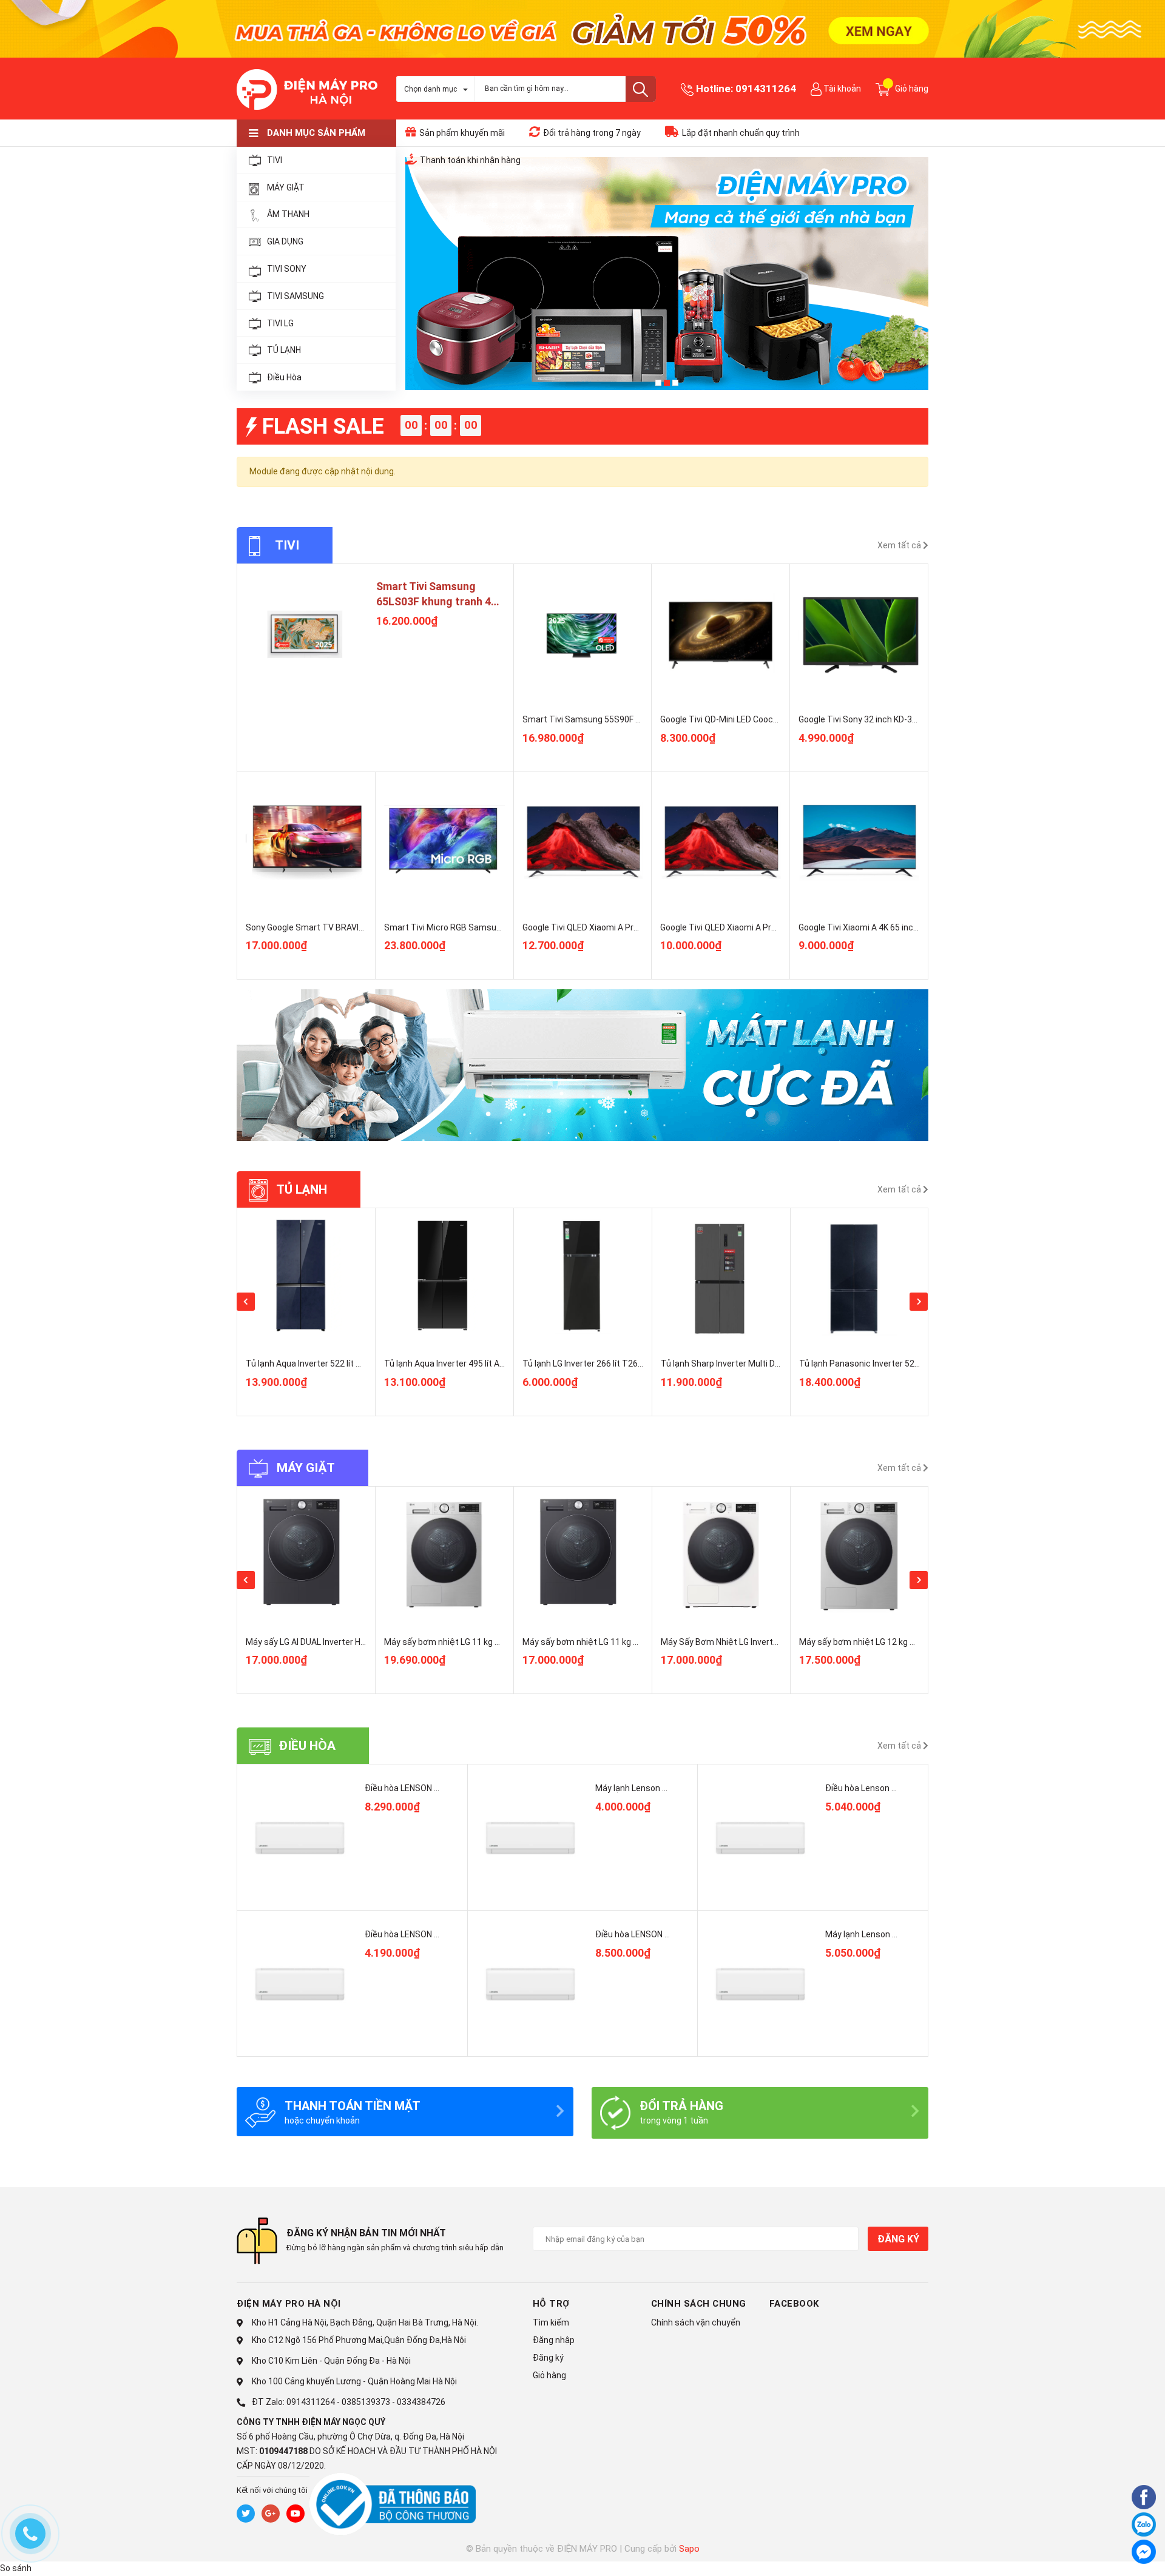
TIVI (275, 160)
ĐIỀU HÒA (307, 1746)
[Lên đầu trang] (1113, 2554)
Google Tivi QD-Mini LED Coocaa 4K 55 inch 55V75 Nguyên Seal (780, 719)
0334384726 (421, 2402)
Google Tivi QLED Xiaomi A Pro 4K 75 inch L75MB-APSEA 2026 (641, 927)
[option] (306, 1312)
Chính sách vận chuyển (696, 2322)
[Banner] (582, 1065)
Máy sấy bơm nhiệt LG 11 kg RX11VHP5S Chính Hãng (486, 1642)
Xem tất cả (900, 545)
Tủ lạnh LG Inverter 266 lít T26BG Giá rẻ (321, 1364)
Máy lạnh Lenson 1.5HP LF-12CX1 (889, 1934)
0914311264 (766, 89)
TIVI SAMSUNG (295, 296)
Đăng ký (898, 2239)
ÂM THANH (288, 214)
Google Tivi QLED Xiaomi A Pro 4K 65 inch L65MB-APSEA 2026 (778, 927)
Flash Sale (323, 426)
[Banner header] (582, 28)
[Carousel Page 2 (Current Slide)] (667, 383)
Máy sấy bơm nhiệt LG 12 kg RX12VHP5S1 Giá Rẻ (893, 1642)
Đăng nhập (554, 2340)
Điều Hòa (284, 377)
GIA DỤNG (285, 241)
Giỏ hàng (549, 2375)
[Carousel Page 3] (675, 383)
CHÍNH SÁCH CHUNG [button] (699, 2304)
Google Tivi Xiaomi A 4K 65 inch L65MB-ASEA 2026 (895, 927)
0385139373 (366, 2402)
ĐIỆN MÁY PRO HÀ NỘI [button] (289, 2304)
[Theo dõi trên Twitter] (246, 2514)
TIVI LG (280, 323)
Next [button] (919, 1302)
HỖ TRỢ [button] (551, 2304)
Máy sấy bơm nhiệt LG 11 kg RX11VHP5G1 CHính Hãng (627, 1642)
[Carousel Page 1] (658, 383)
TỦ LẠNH (284, 350)
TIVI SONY (287, 269)
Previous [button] (246, 1302)
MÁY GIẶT (286, 187)
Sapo (689, 2549)
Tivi (287, 545)
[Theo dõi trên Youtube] (295, 2514)
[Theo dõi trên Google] (271, 2514)
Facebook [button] (794, 2304)
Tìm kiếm (551, 2322)
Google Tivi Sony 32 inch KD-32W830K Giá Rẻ (884, 719)
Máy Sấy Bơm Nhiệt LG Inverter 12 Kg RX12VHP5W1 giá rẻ (772, 1642)
